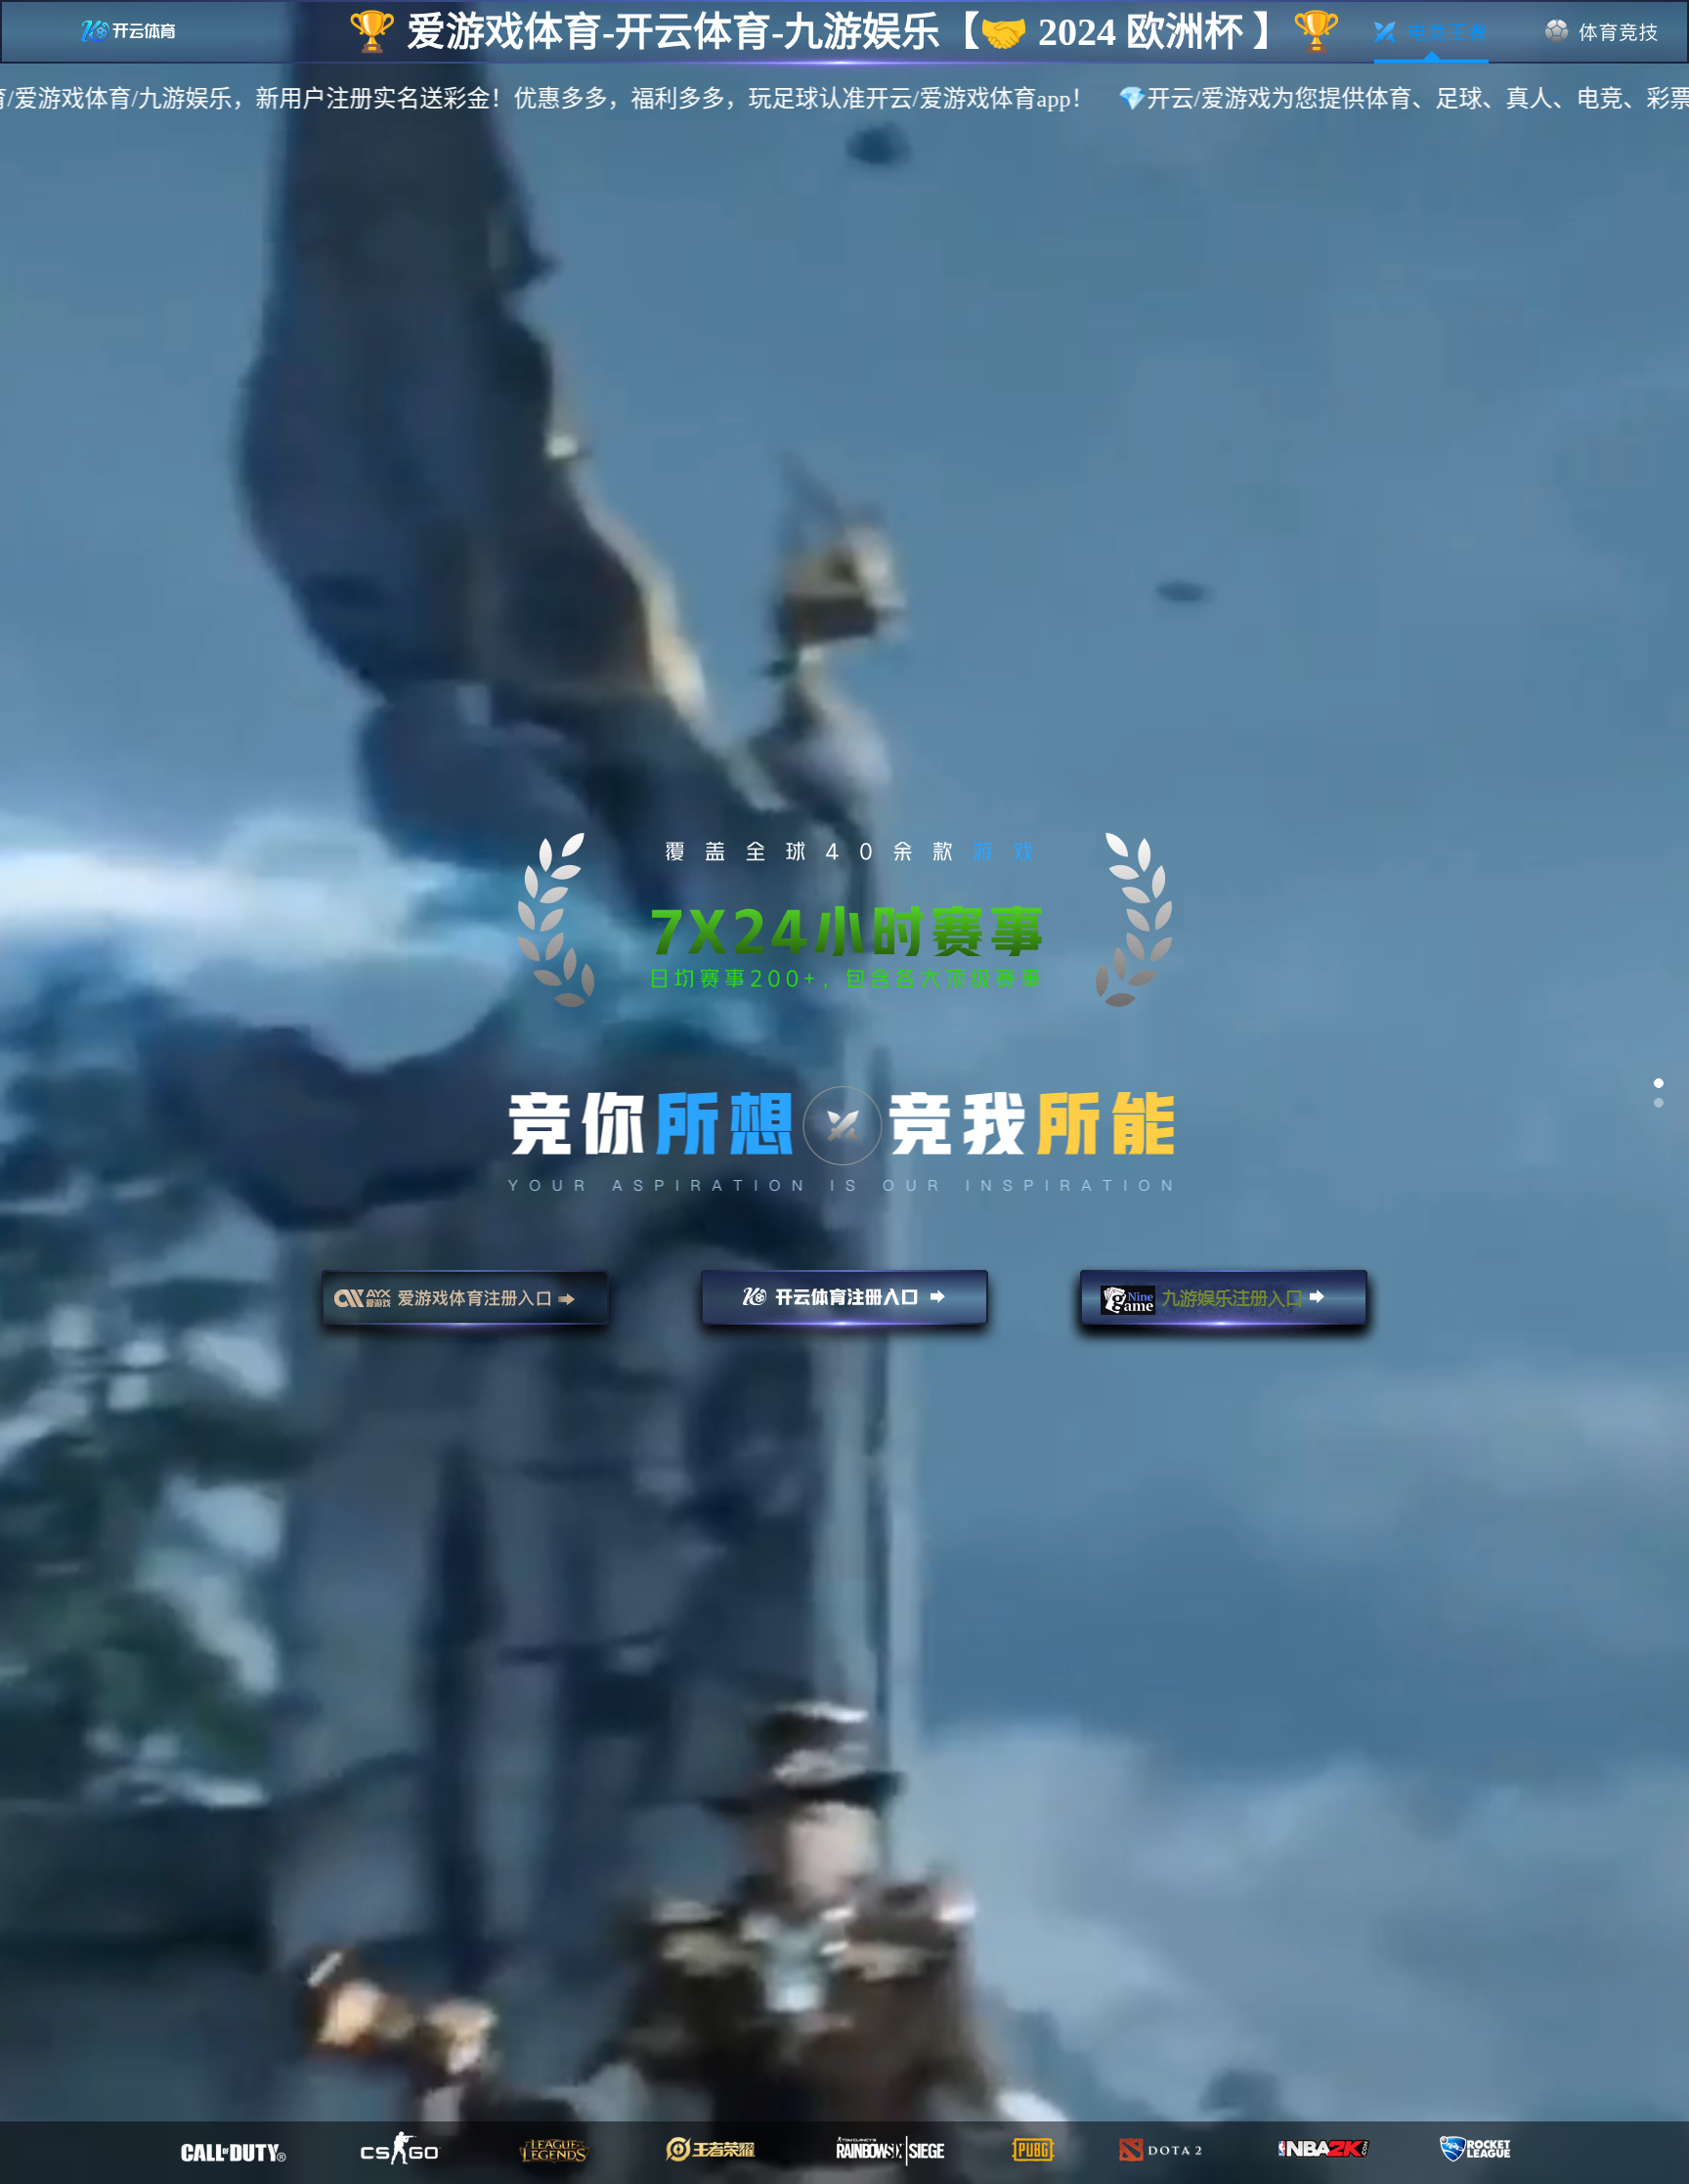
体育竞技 (1602, 32)
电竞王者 (1431, 32)
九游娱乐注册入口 (1224, 1306)
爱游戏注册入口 (465, 1306)
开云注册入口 (844, 1306)
